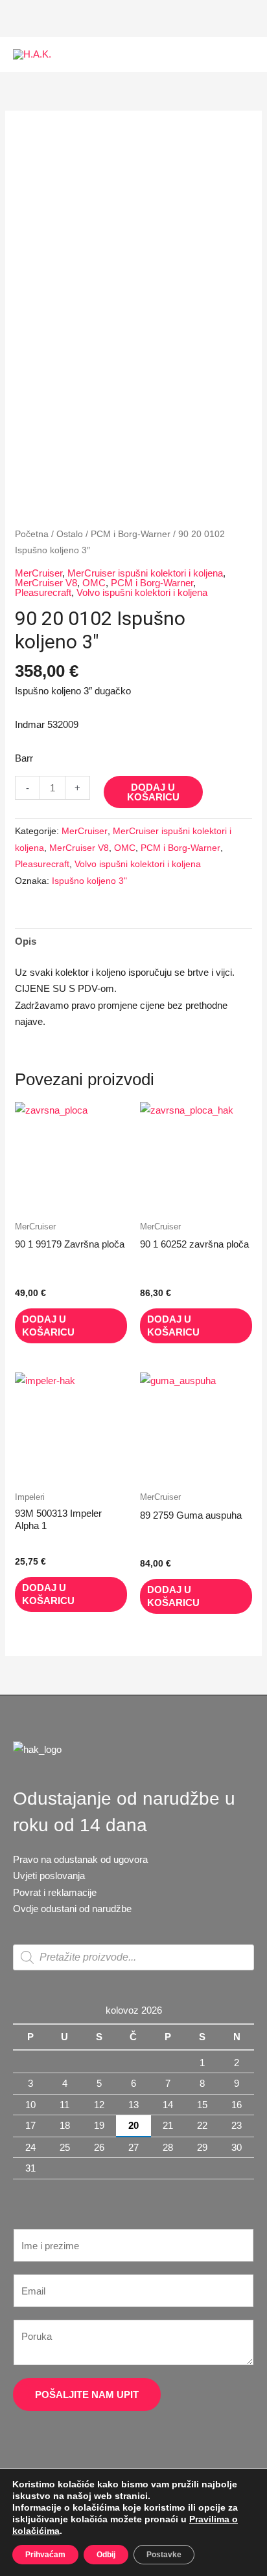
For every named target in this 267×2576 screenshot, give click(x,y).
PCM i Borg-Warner (131, 534)
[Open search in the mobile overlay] (133, 1957)
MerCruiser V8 (46, 583)
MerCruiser (39, 573)
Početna (32, 534)
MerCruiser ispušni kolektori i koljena (145, 573)
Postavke (164, 2555)
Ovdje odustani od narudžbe (72, 1909)
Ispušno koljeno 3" (89, 881)
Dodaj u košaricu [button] (48, 1326)
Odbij (106, 2555)
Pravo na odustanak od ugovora (80, 1859)
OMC (94, 583)
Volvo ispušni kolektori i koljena (142, 592)
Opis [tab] (26, 941)
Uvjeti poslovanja (49, 1876)
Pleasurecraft (43, 592)
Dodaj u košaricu (153, 792)
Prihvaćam (45, 2555)
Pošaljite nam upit (87, 2394)
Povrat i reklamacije (55, 1892)
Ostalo (70, 534)
